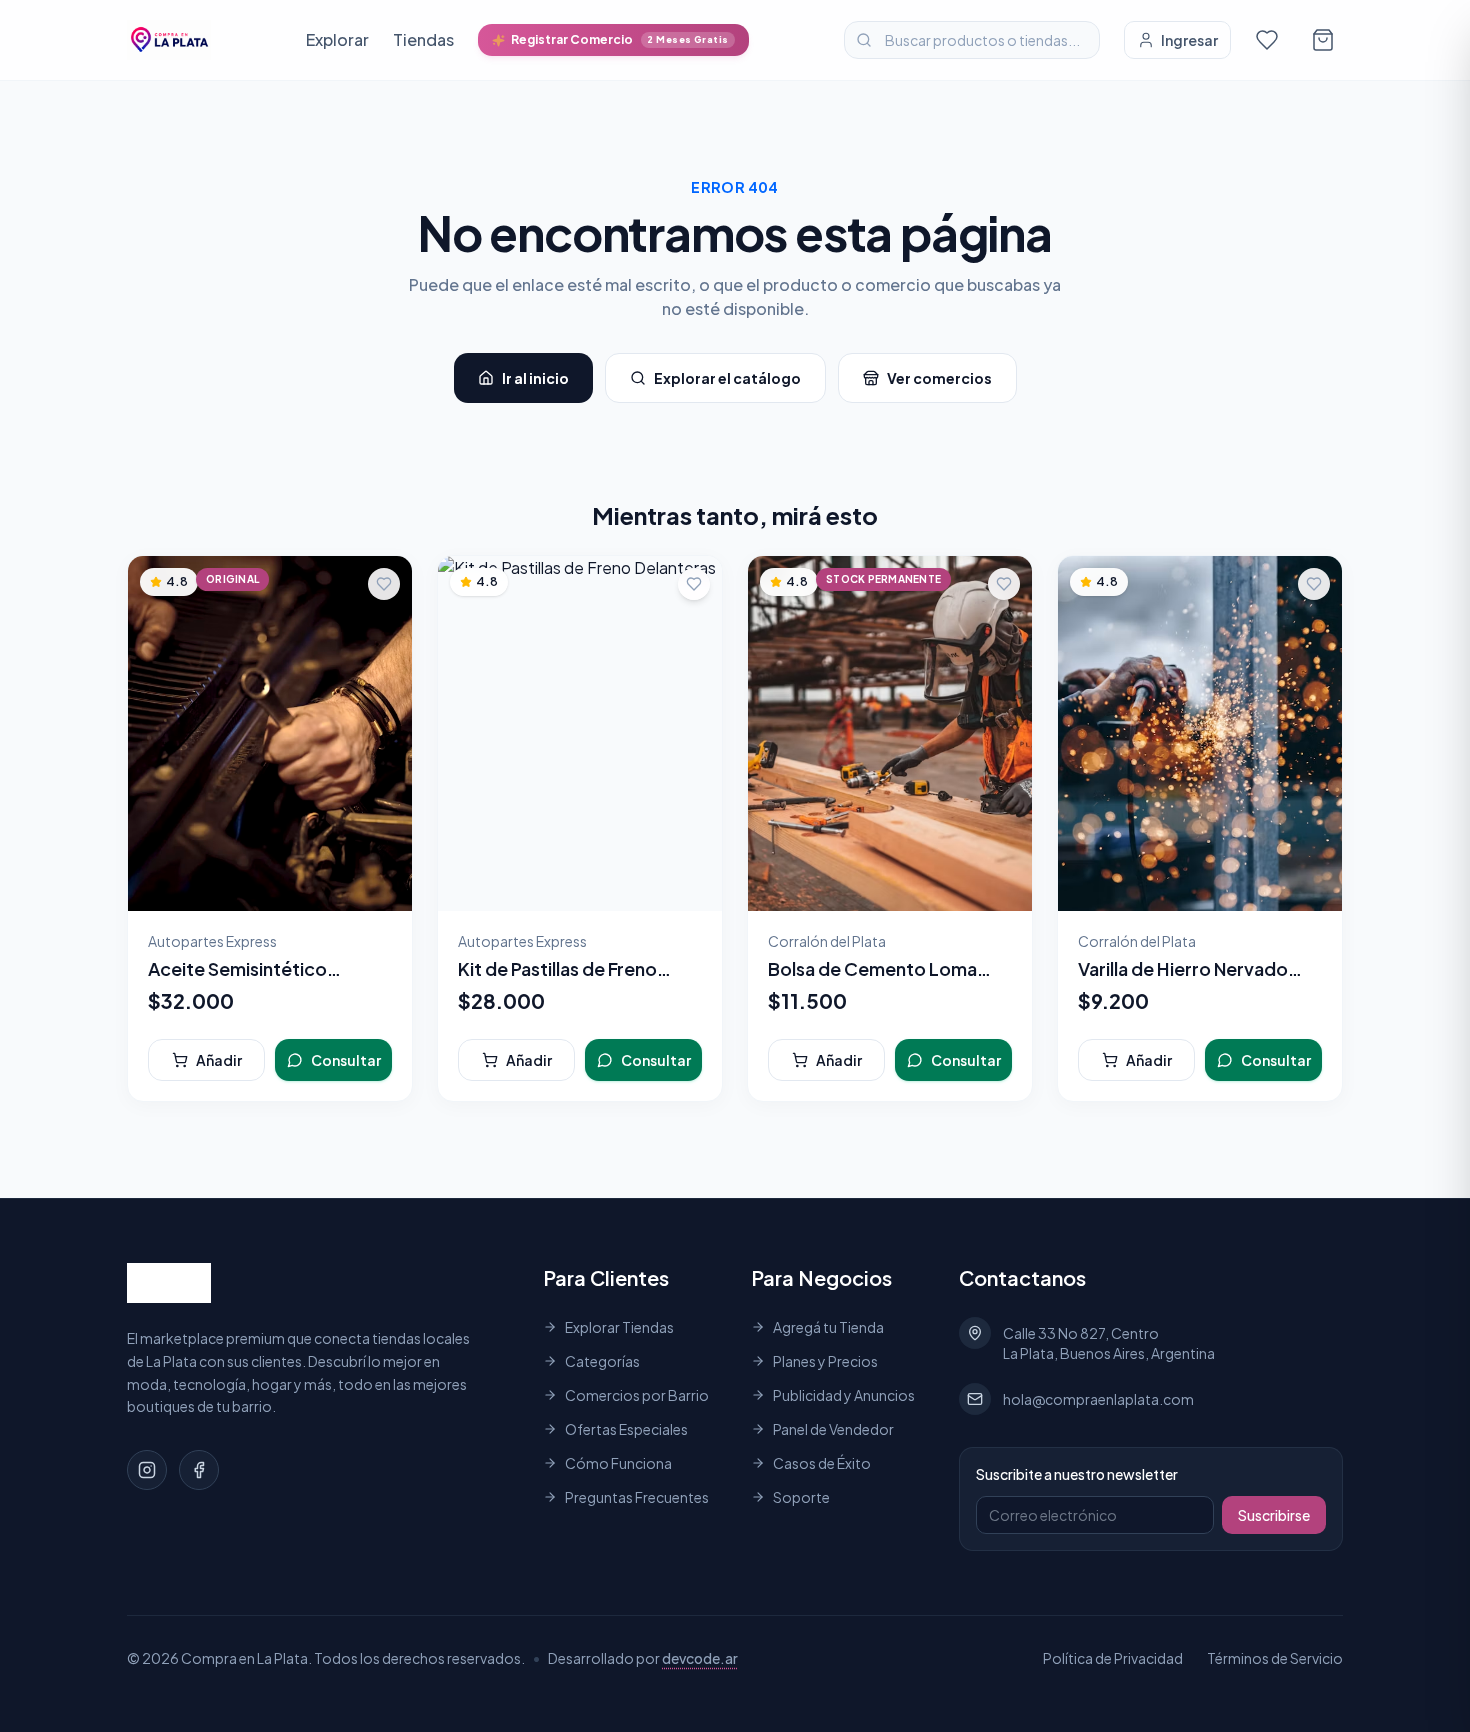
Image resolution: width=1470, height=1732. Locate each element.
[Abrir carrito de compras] (1323, 40)
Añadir (219, 1060)
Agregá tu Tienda (828, 1327)
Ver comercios (939, 378)
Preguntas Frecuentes (637, 1497)
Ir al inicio (535, 378)
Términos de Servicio (1275, 1658)
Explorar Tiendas (619, 1327)
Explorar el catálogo (727, 378)
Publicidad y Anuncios (844, 1395)
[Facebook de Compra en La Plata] (199, 1470)
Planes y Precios (825, 1361)
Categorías (602, 1361)
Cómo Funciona (618, 1463)
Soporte (801, 1497)
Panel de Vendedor (833, 1429)
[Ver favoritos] (1267, 40)
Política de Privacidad (1113, 1658)
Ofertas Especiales (626, 1429)
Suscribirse (1274, 1515)
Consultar (346, 1060)
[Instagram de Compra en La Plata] (147, 1470)
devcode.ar (700, 1658)
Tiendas (423, 39)
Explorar (337, 39)
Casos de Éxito (822, 1463)
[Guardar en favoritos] (384, 584)
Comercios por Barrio (637, 1395)
